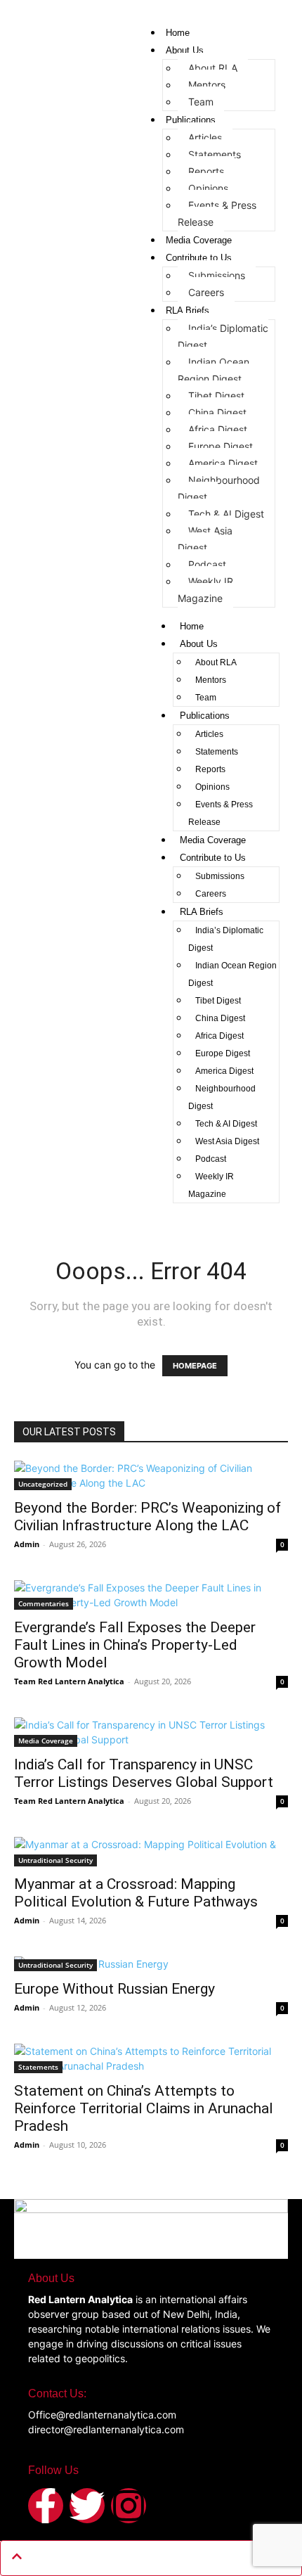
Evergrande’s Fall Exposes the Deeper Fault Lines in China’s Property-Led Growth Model (135, 1645)
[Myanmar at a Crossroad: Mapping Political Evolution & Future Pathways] (151, 1852)
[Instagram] (129, 2506)
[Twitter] (87, 2506)
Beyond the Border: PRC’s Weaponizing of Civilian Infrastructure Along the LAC (147, 1517)
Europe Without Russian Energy (114, 1989)
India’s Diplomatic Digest (223, 337)
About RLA (213, 68)
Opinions (208, 188)
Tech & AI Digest (226, 514)
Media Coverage (199, 240)
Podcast (207, 564)
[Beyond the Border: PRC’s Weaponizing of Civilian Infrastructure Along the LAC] (151, 1475)
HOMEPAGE (195, 1366)
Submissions (217, 275)
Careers (206, 292)
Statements (215, 154)
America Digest (223, 463)
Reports (206, 171)
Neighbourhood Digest (219, 488)
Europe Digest (221, 446)
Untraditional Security (55, 1860)
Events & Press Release (217, 213)
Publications (191, 120)
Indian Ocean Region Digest (214, 370)
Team (201, 102)
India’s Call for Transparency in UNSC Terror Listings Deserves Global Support (144, 1773)
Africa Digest (218, 429)
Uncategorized (43, 1484)
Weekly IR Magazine (205, 590)
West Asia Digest (205, 539)
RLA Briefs (188, 310)
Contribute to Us (199, 258)
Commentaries (44, 1603)
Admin (27, 1544)
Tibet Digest (216, 396)
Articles (205, 137)
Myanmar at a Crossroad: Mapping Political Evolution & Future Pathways (136, 1893)
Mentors (207, 85)
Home (178, 33)
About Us (185, 50)
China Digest (217, 412)
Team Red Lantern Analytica (69, 1681)
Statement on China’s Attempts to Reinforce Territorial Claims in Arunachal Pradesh (144, 2108)
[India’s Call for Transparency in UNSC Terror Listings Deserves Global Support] (151, 1732)
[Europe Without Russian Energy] (151, 1964)
